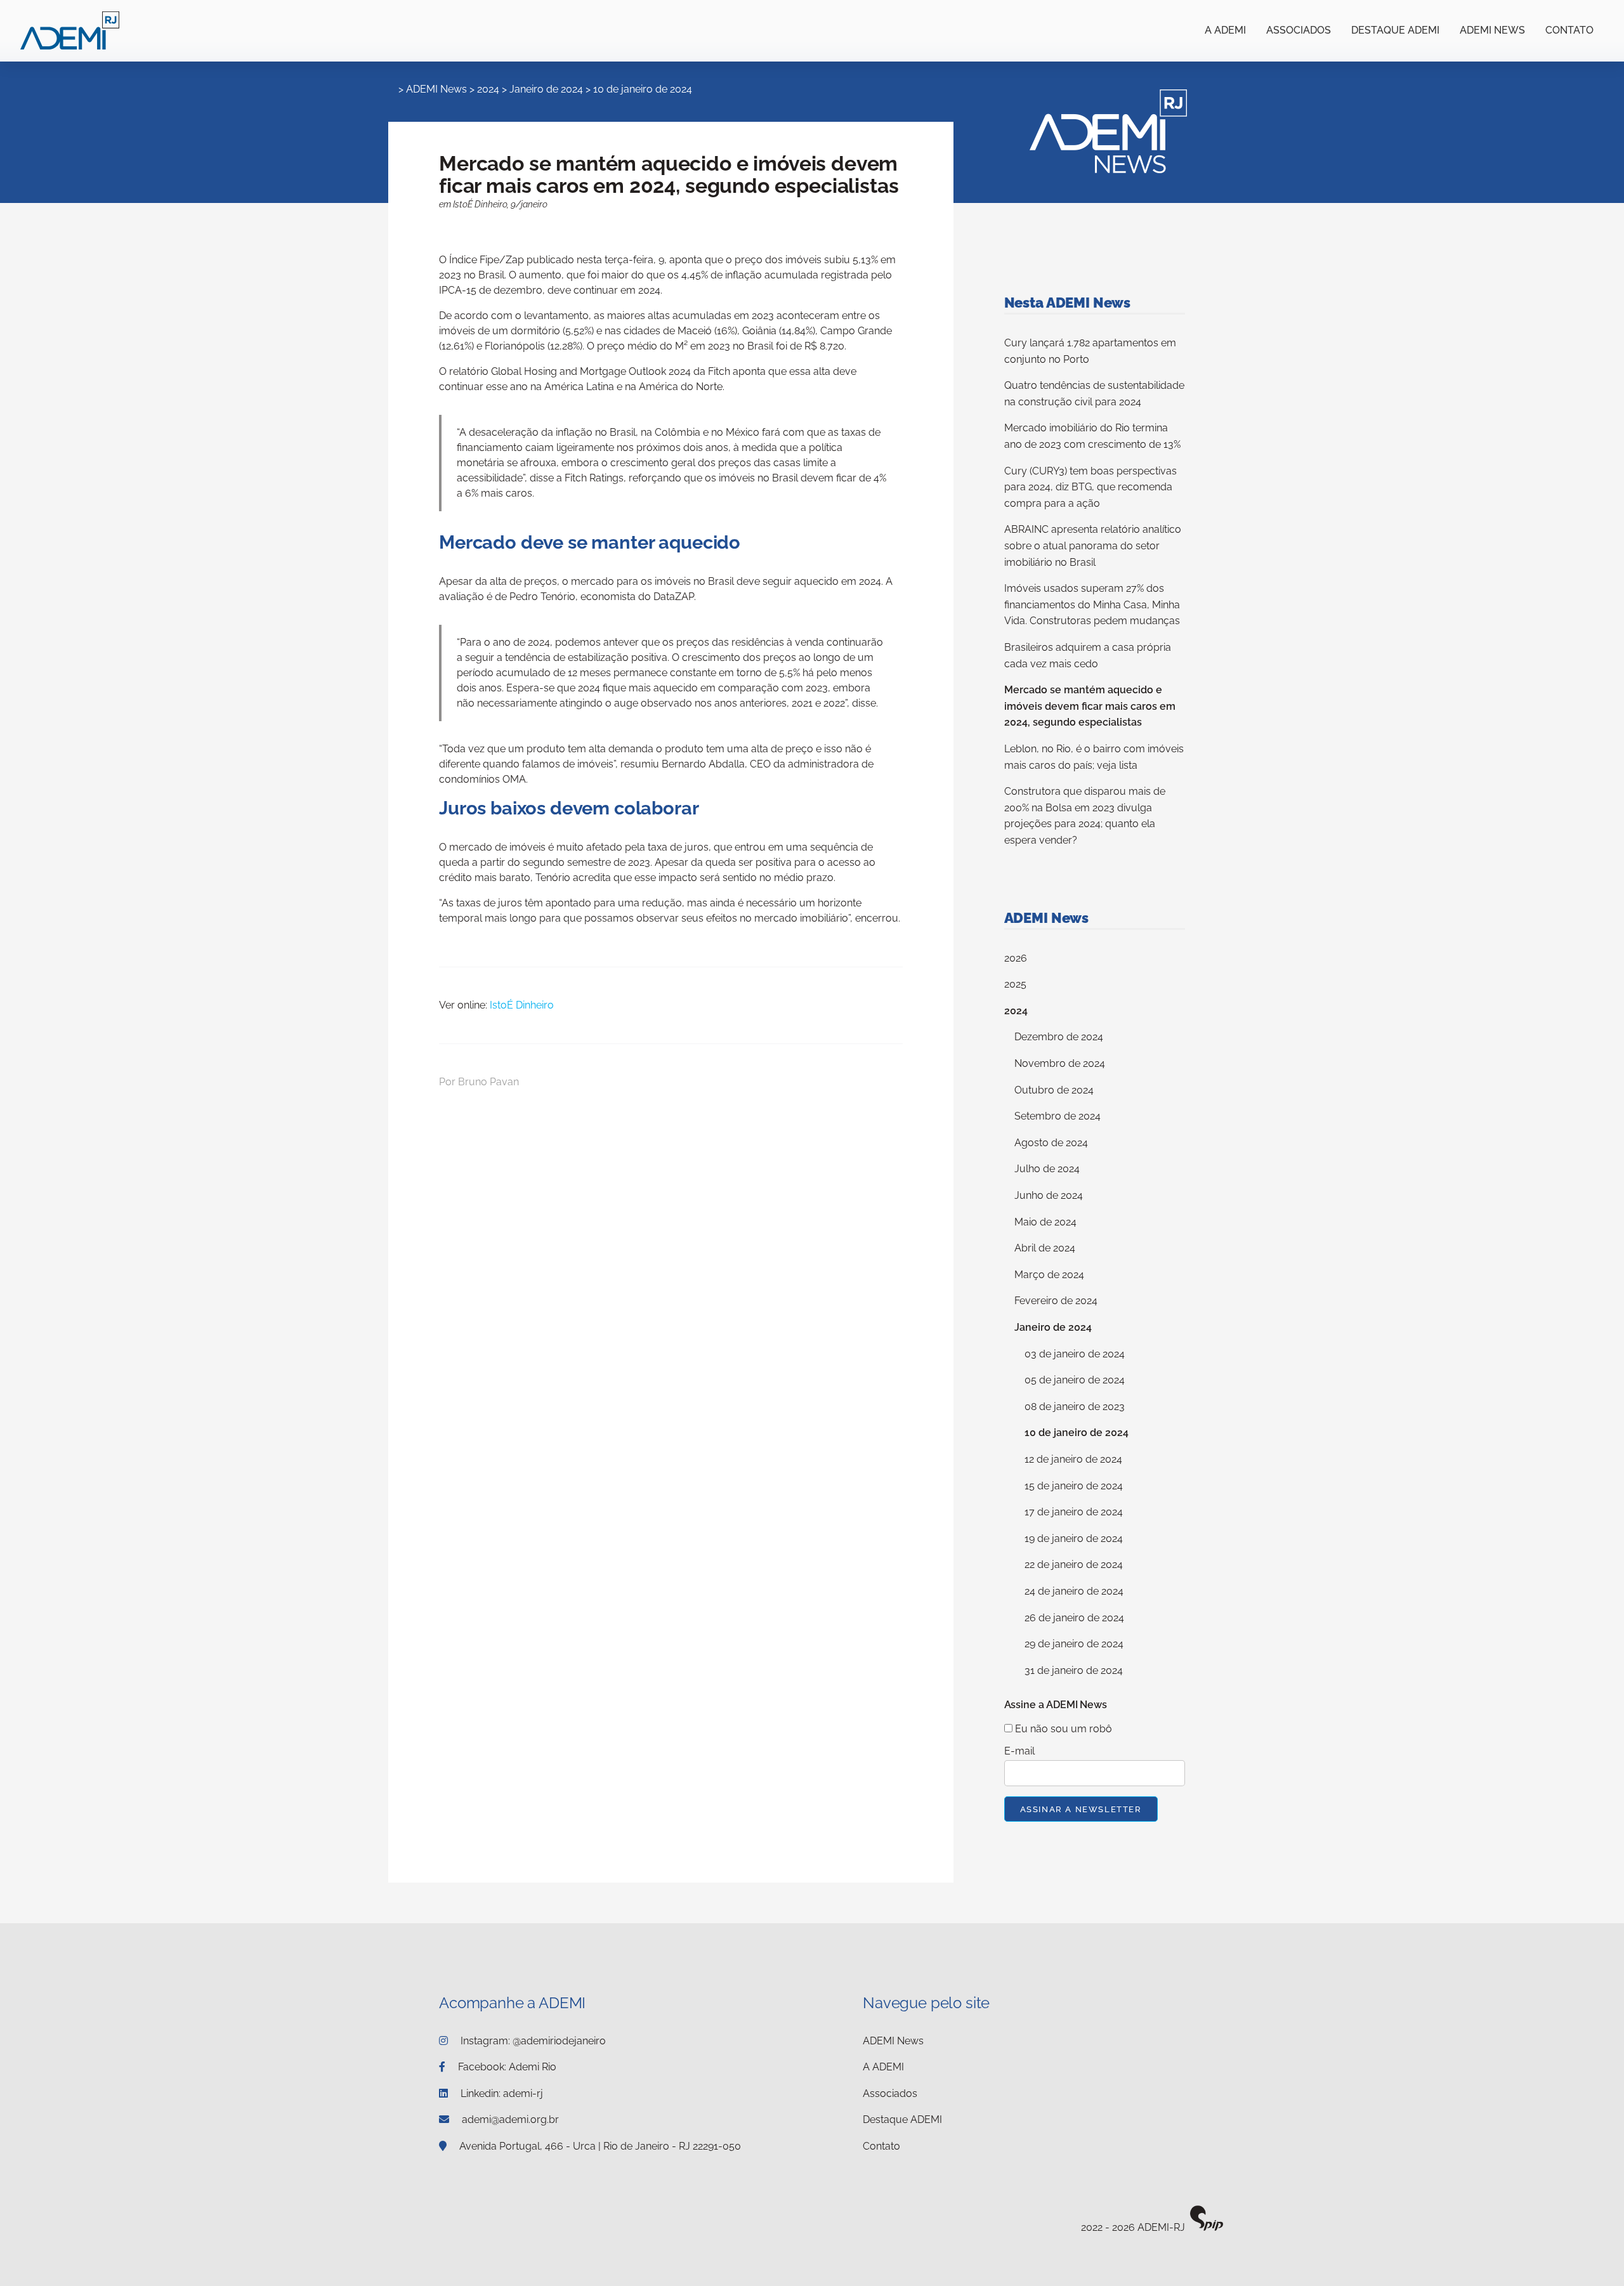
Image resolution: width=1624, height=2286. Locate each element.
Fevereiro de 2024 (1056, 1301)
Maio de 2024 (1045, 1222)
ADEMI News (1492, 30)
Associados (1299, 30)
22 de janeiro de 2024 (1074, 1564)
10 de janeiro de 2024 (643, 89)
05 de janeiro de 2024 (1075, 1380)
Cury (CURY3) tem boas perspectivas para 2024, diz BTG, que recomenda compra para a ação (1090, 487)
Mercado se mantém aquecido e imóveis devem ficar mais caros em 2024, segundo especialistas (1090, 706)
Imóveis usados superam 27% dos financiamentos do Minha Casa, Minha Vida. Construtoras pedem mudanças (1092, 604)
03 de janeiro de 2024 (1075, 1354)
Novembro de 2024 (1060, 1063)
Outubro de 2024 (1054, 1090)
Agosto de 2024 (1051, 1143)
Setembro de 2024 (1058, 1116)
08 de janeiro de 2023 (1075, 1407)
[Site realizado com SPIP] (1207, 2228)
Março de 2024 (1049, 1275)
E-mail (1019, 1751)
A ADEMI (1225, 30)
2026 (1016, 958)
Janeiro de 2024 (546, 89)
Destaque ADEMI (1395, 30)
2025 (1015, 984)
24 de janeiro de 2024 (1074, 1591)
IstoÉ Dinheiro (522, 1005)
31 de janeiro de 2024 (1074, 1670)
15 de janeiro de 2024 (1074, 1486)
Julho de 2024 (1047, 1169)
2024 (488, 89)
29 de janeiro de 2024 (1074, 1644)
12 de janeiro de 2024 (1073, 1459)
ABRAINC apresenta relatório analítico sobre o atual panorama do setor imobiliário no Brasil (1093, 545)
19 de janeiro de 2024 (1074, 1538)
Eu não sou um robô (1062, 1729)
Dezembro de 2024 (1059, 1037)
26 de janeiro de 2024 (1074, 1618)
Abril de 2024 (1045, 1248)
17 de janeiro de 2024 (1074, 1512)
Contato (1569, 30)
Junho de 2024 (1049, 1195)
